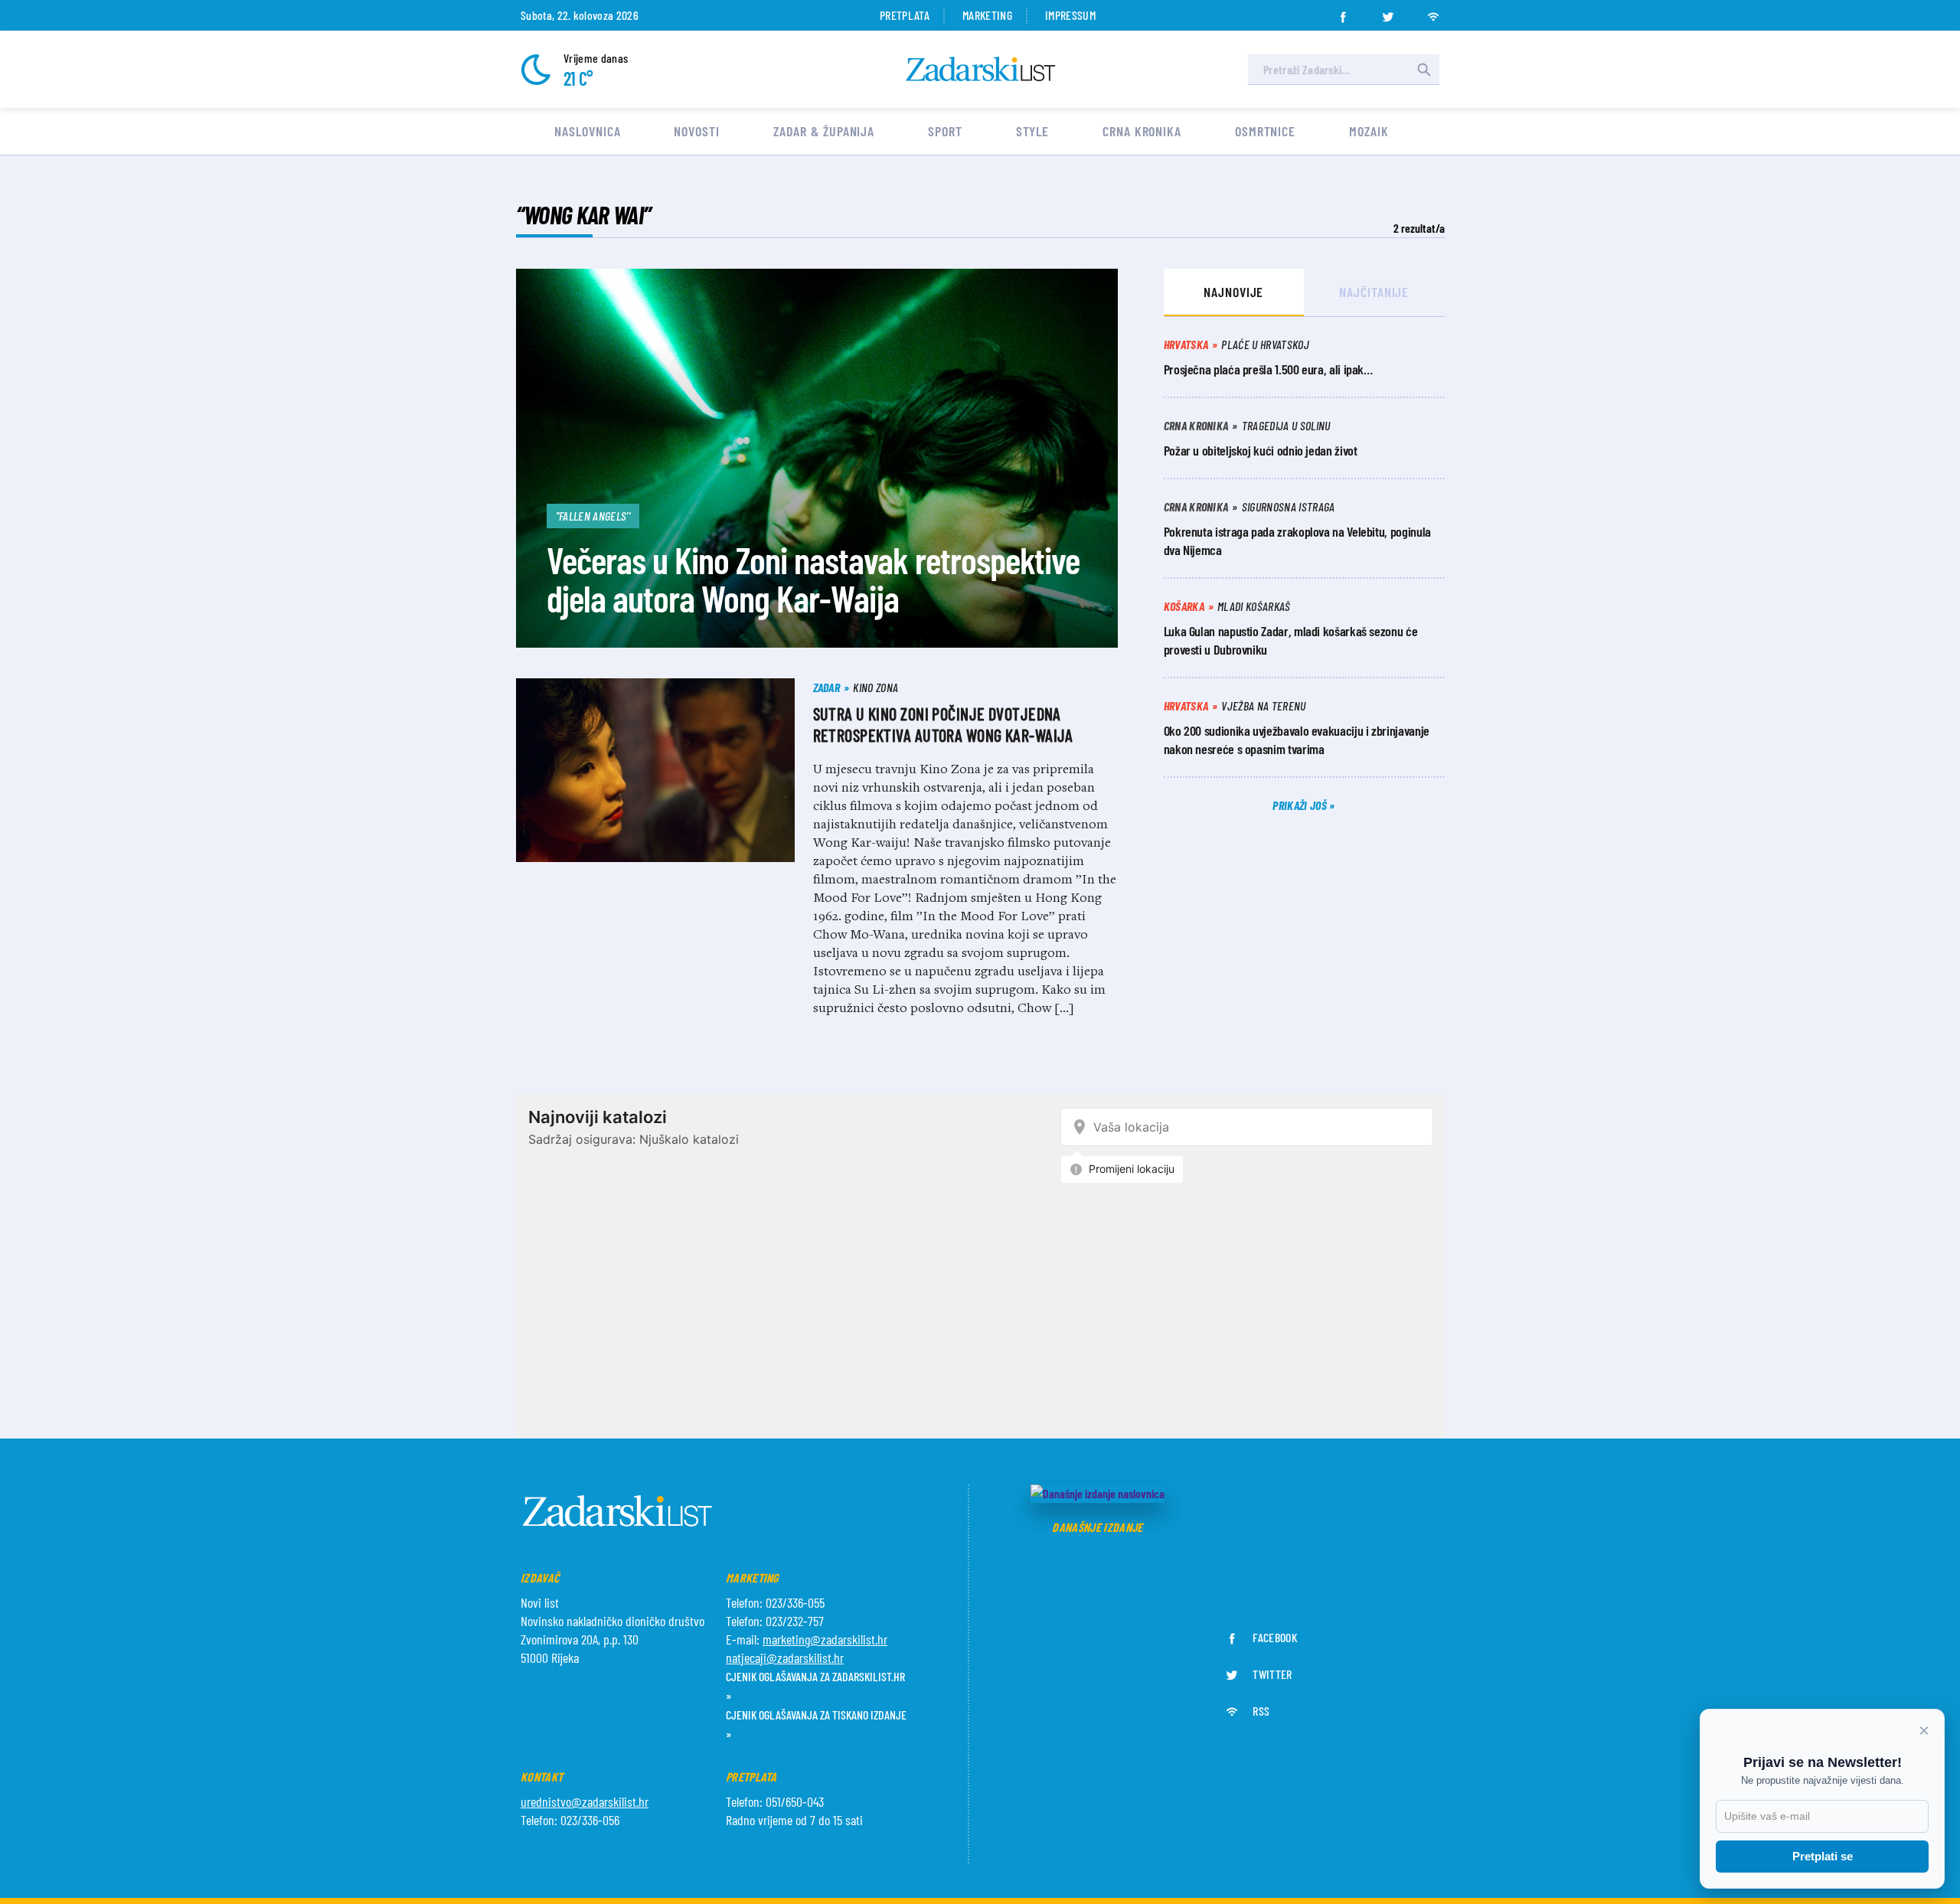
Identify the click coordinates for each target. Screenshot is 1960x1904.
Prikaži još (1301, 805)
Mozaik (1369, 131)
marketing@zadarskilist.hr (825, 1639)
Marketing (987, 15)
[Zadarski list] (981, 69)
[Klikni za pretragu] (1424, 70)
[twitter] (1388, 12)
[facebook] (1343, 12)
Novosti (696, 131)
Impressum (1070, 15)
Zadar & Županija (824, 131)
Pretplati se (1823, 1856)
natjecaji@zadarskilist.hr (785, 1657)
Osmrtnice (1265, 131)
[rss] (1433, 12)
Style (1033, 131)
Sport (945, 131)
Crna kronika (1142, 131)
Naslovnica (587, 131)
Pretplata (905, 15)
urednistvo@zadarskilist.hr (585, 1801)
